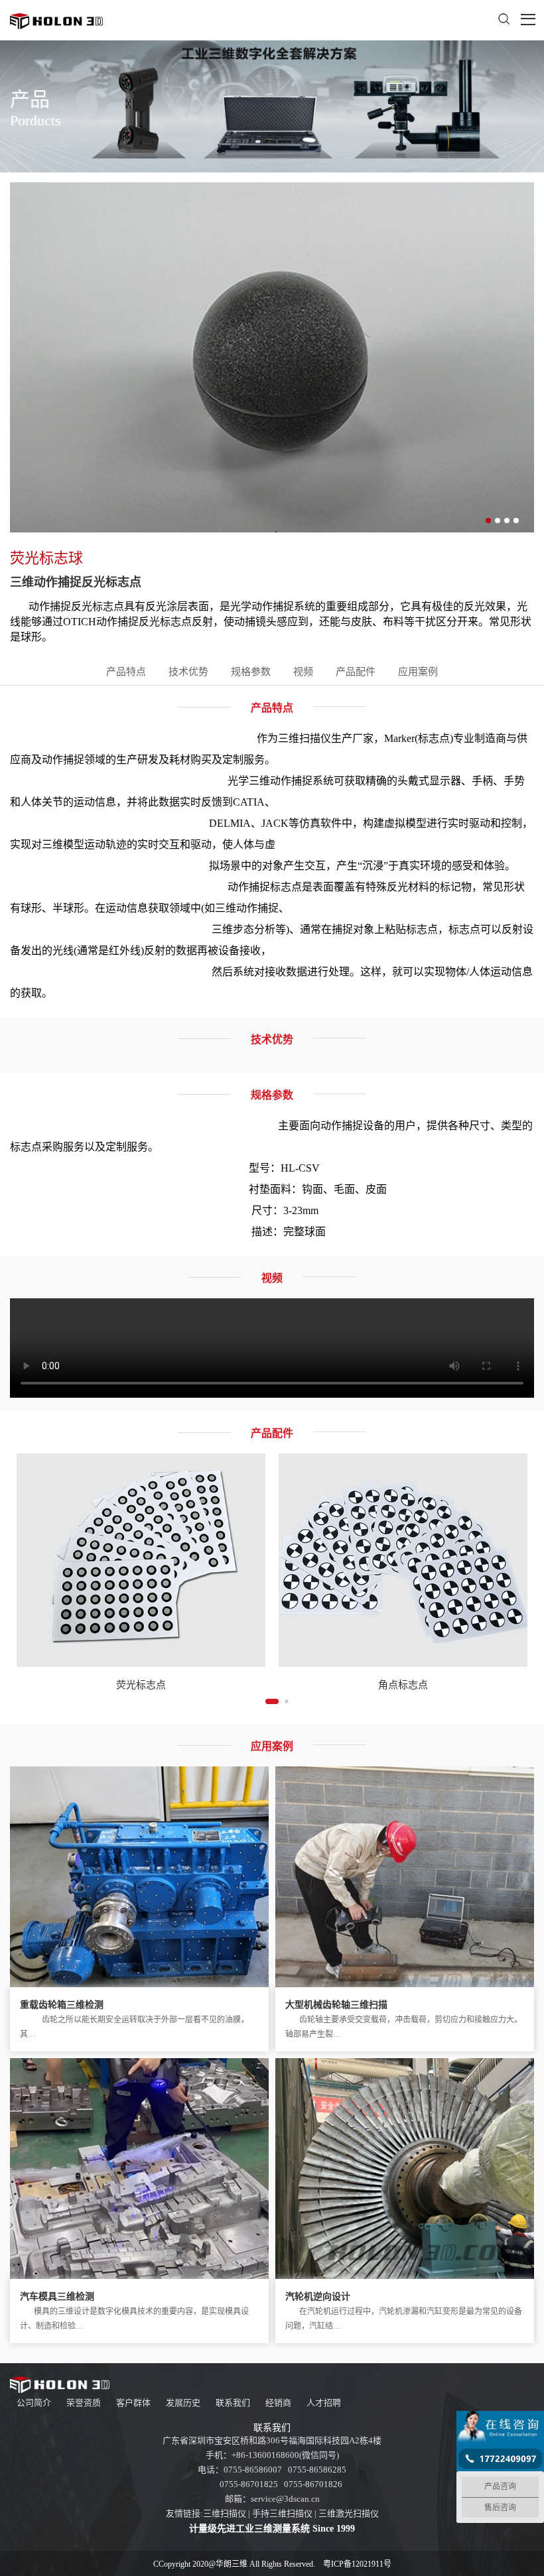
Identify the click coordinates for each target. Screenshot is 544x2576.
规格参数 (251, 672)
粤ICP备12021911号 (357, 2564)
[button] (488, 521)
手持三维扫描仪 (282, 2513)
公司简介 (34, 2403)
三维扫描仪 (225, 2513)
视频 (303, 672)
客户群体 (133, 2403)
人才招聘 (324, 2403)
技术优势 (188, 672)
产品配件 (356, 672)
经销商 (278, 2403)
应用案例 (418, 672)
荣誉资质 (84, 2403)
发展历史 (183, 2403)
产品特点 (126, 672)
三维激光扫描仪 (349, 2513)
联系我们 (233, 2403)
